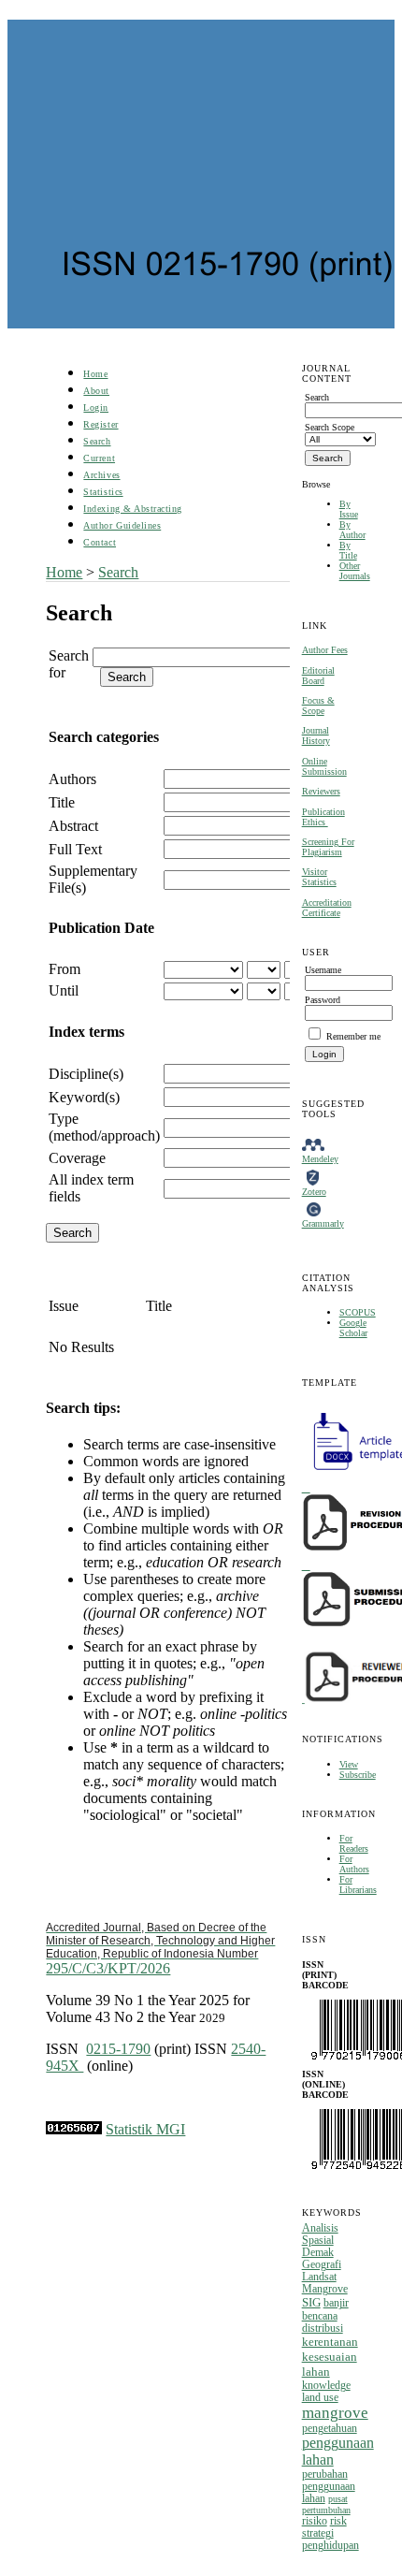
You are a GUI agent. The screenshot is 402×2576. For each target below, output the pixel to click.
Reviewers (321, 791)
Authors (72, 779)
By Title (348, 550)
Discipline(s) (86, 1074)
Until (64, 990)
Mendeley (320, 1159)
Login (96, 408)
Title (62, 802)
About (96, 391)
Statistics (103, 492)
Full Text (75, 849)
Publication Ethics (323, 817)
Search (97, 441)
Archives (101, 475)
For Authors (354, 1864)
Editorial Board (318, 676)
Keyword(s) (84, 1097)
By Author (352, 530)
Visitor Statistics (319, 877)
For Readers (354, 1843)
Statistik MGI (145, 2129)
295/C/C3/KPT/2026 (160, 1949)
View (349, 1764)
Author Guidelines (122, 525)
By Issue (349, 509)
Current (99, 458)
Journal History (316, 735)
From (65, 969)
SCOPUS (358, 1312)
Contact (100, 542)
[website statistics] (74, 2129)
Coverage (77, 1158)
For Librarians (358, 1885)
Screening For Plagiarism (328, 847)
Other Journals (355, 571)
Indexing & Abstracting (132, 509)
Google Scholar (353, 1328)
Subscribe (358, 1775)
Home (95, 374)
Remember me (353, 1036)
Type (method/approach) (104, 1127)
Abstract (73, 826)
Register (100, 424)
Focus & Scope (318, 706)
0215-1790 (118, 2049)
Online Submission (324, 766)
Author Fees (325, 650)
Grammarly (323, 1223)
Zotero (314, 1192)
